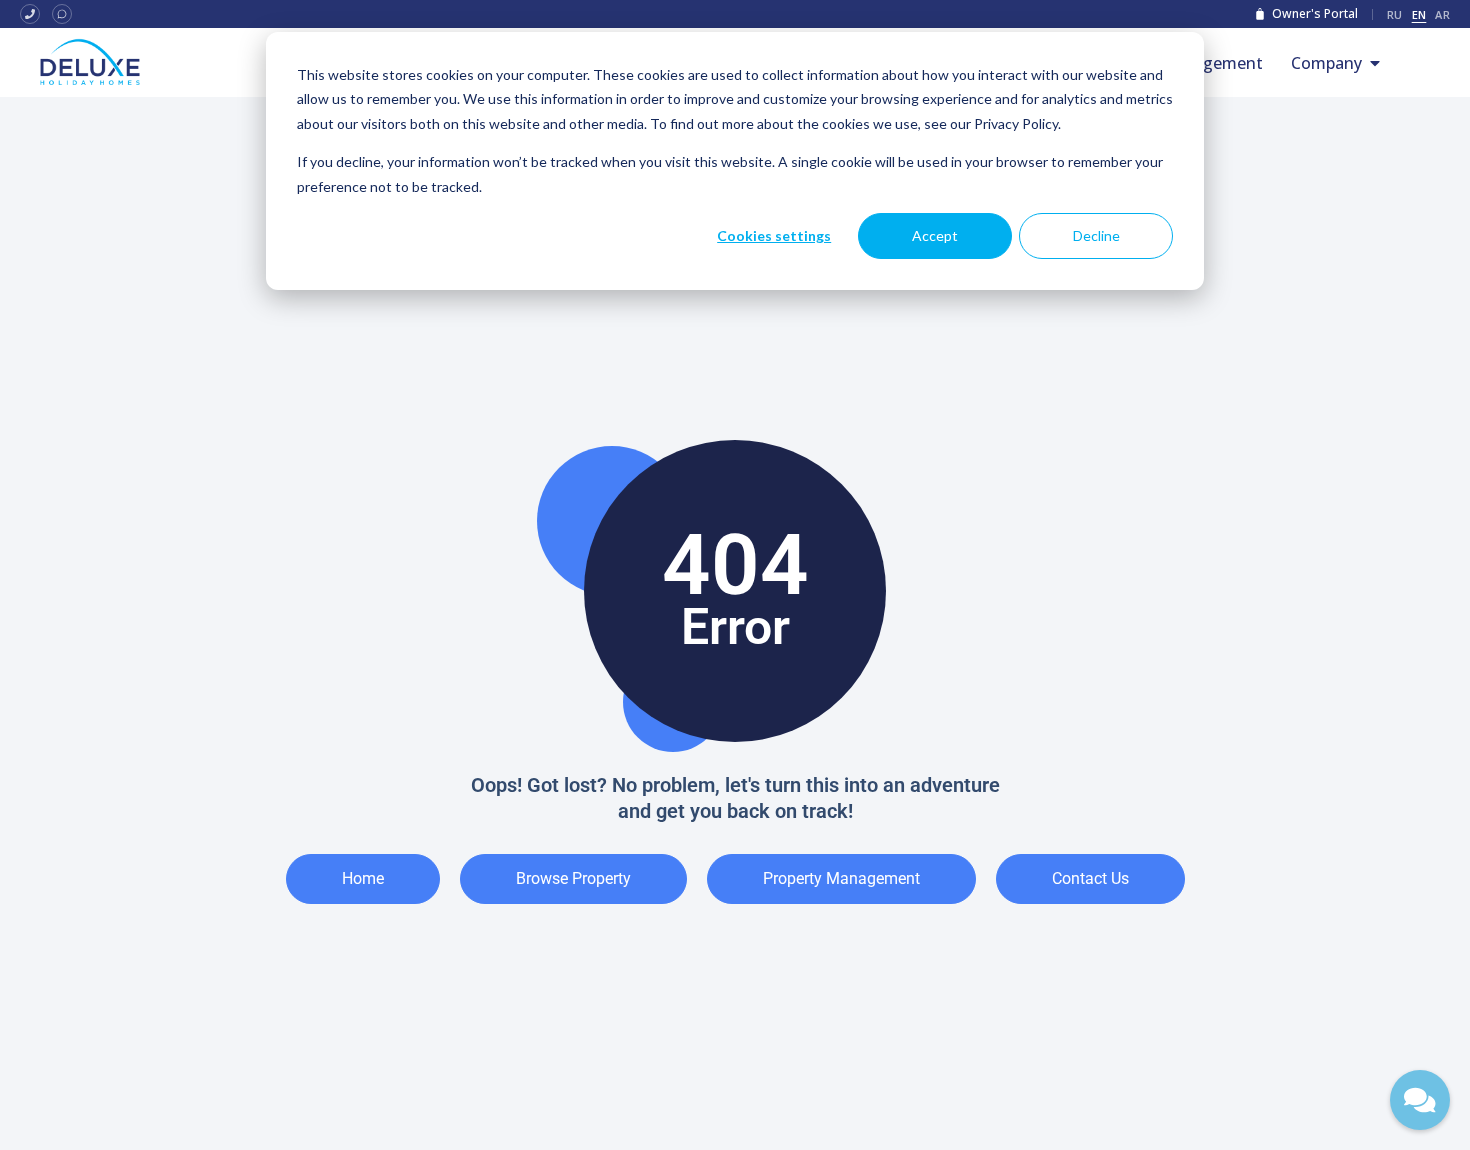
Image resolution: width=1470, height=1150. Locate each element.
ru (1395, 14)
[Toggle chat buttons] (1420, 1100)
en (1419, 14)
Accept (935, 235)
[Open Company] (1375, 63)
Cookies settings (774, 235)
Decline (1096, 235)
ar (1442, 14)
